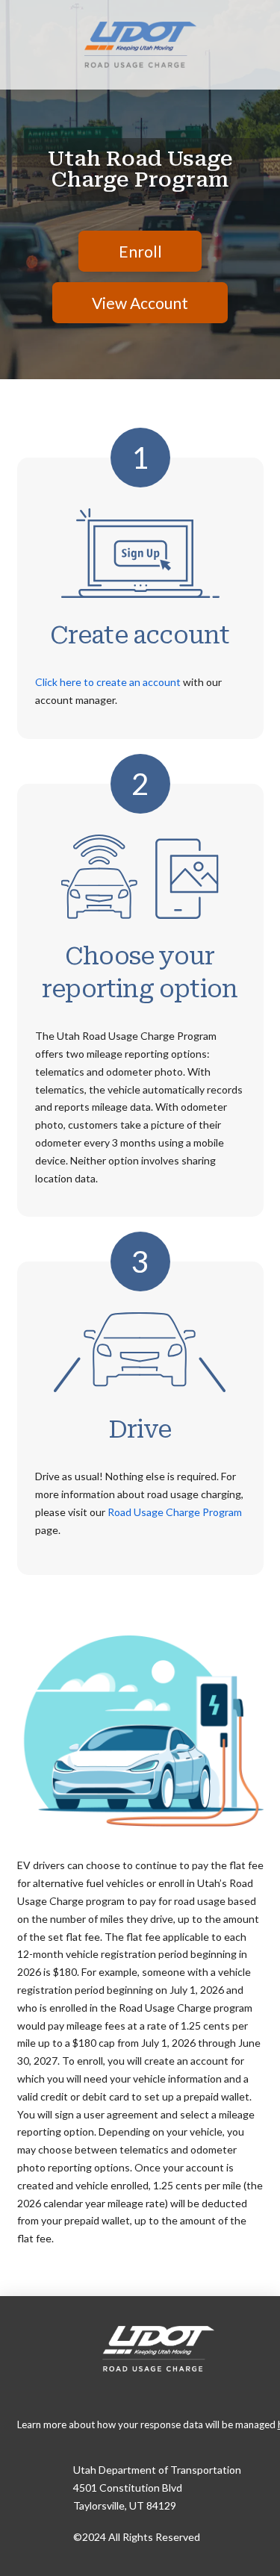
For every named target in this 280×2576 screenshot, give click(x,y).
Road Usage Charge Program (175, 1512)
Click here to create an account (108, 682)
